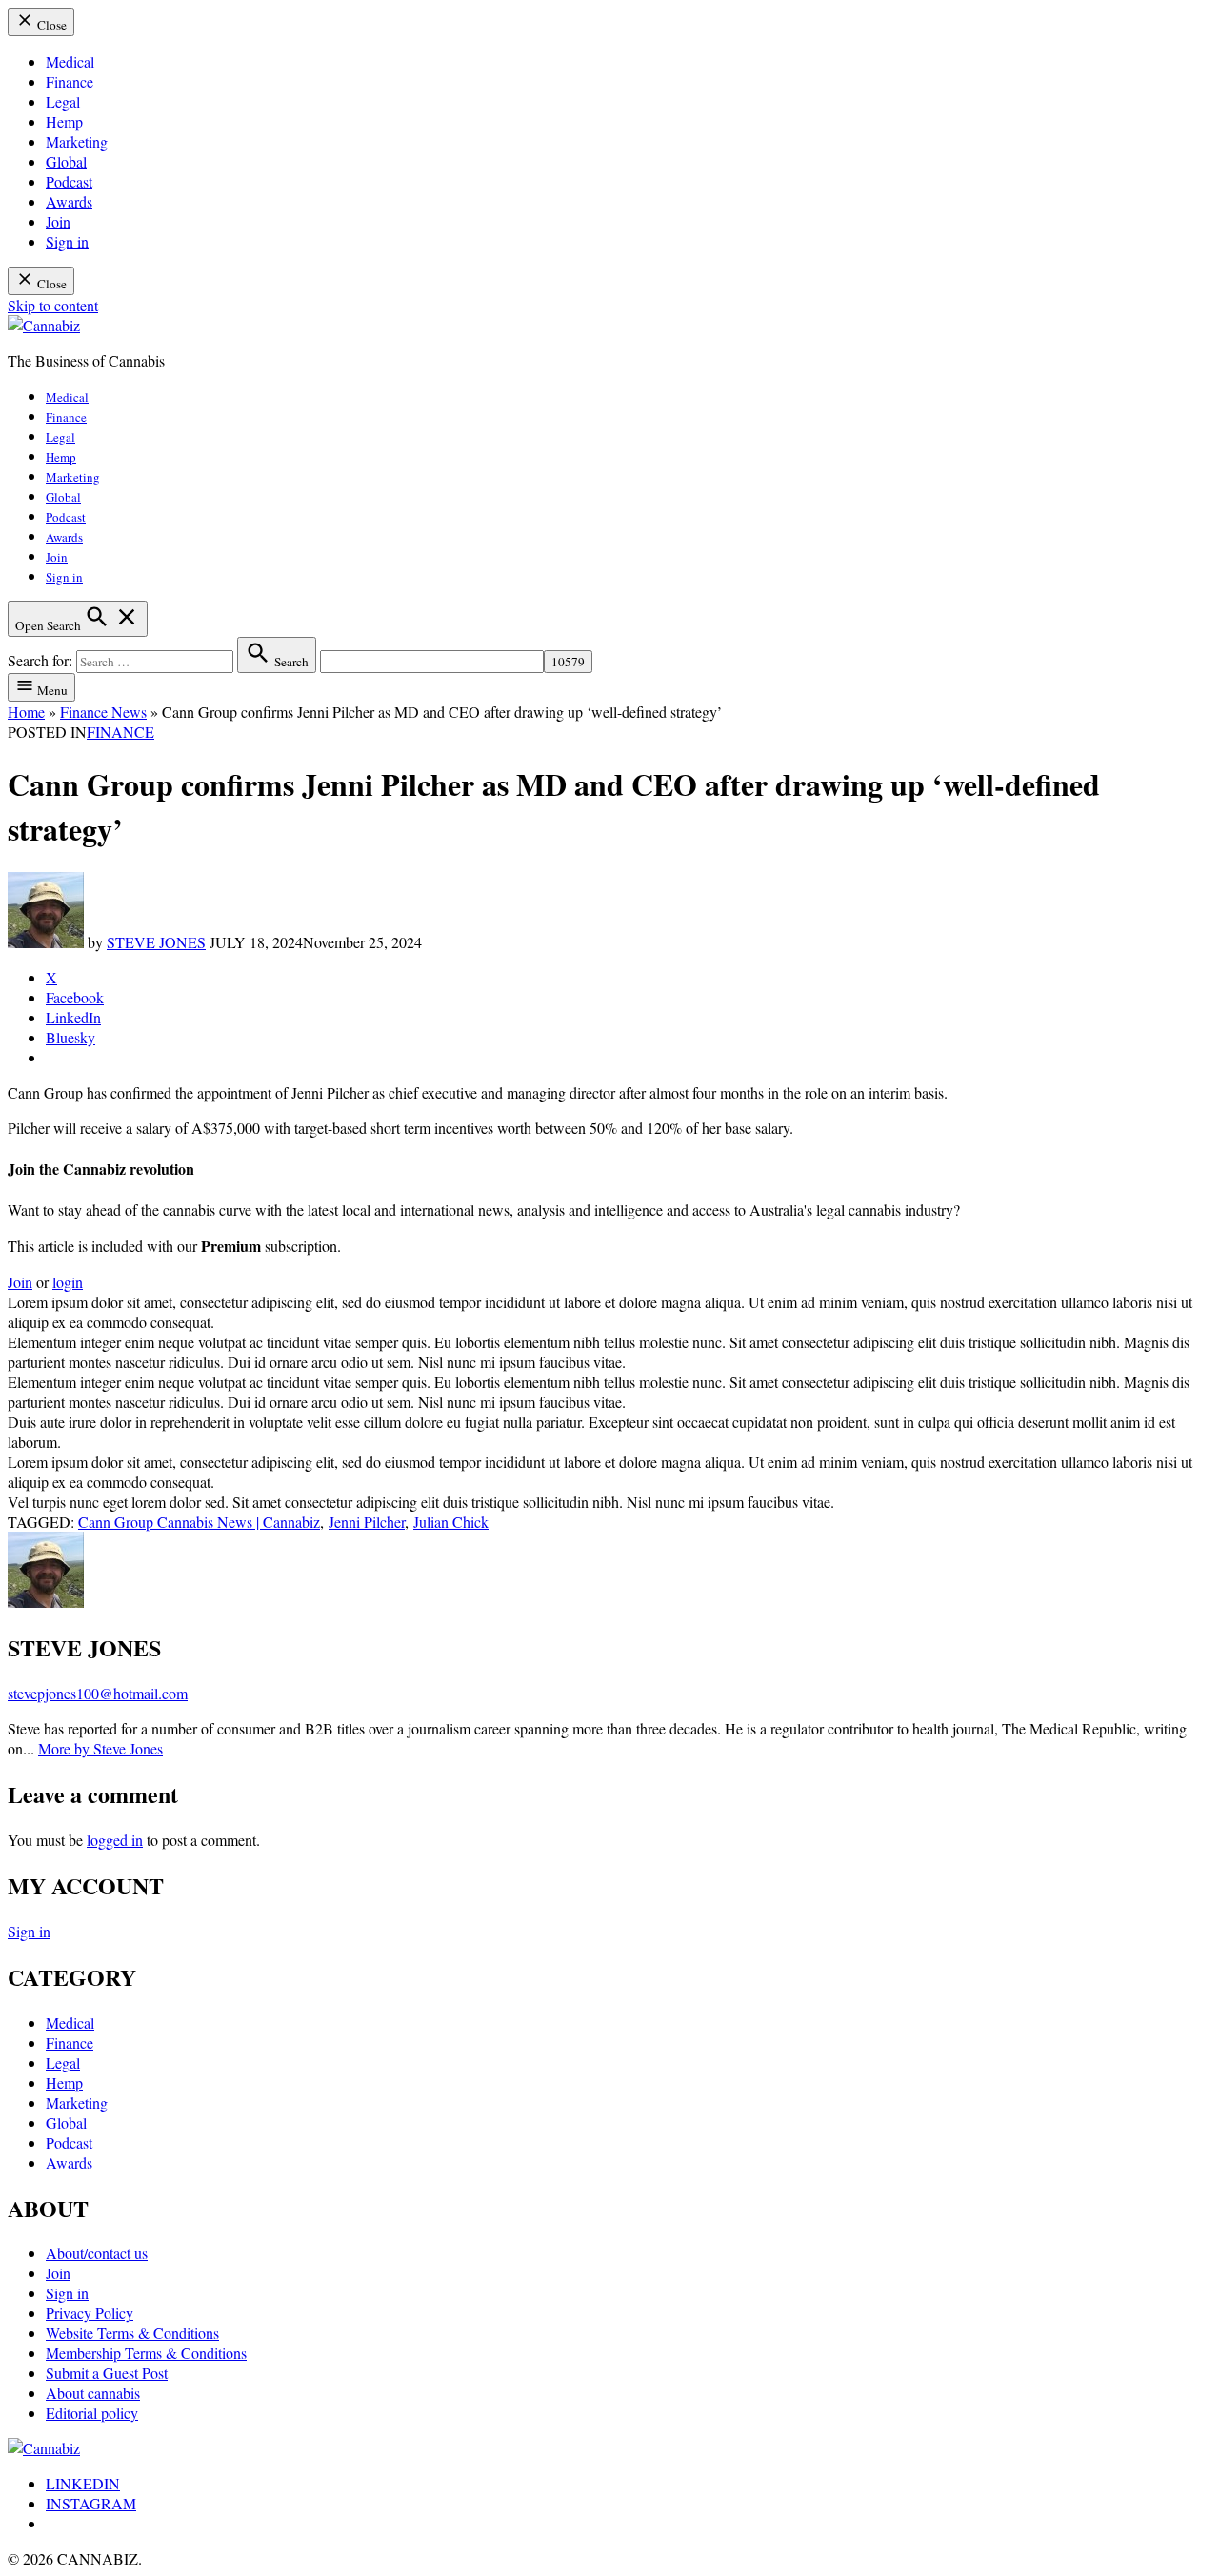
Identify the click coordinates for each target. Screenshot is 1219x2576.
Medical (70, 61)
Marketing (77, 141)
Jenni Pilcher (367, 1522)
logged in (115, 1840)
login (68, 1282)
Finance (70, 81)
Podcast (69, 181)
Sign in (67, 241)
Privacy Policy (90, 2313)
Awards (69, 201)
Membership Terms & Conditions (146, 2353)
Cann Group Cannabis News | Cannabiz (199, 1522)
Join (58, 221)
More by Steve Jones (100, 1748)
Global (66, 161)
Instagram (91, 2503)
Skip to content (53, 305)
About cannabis (93, 2393)
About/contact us (97, 2253)
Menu (51, 690)
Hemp (64, 121)
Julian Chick (451, 1522)
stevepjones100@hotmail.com (98, 1693)
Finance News (103, 712)
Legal (63, 101)
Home (26, 712)
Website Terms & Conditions (132, 2333)
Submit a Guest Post (107, 2373)
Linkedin (83, 2483)
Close (50, 25)
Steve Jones (156, 942)
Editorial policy (92, 2413)
